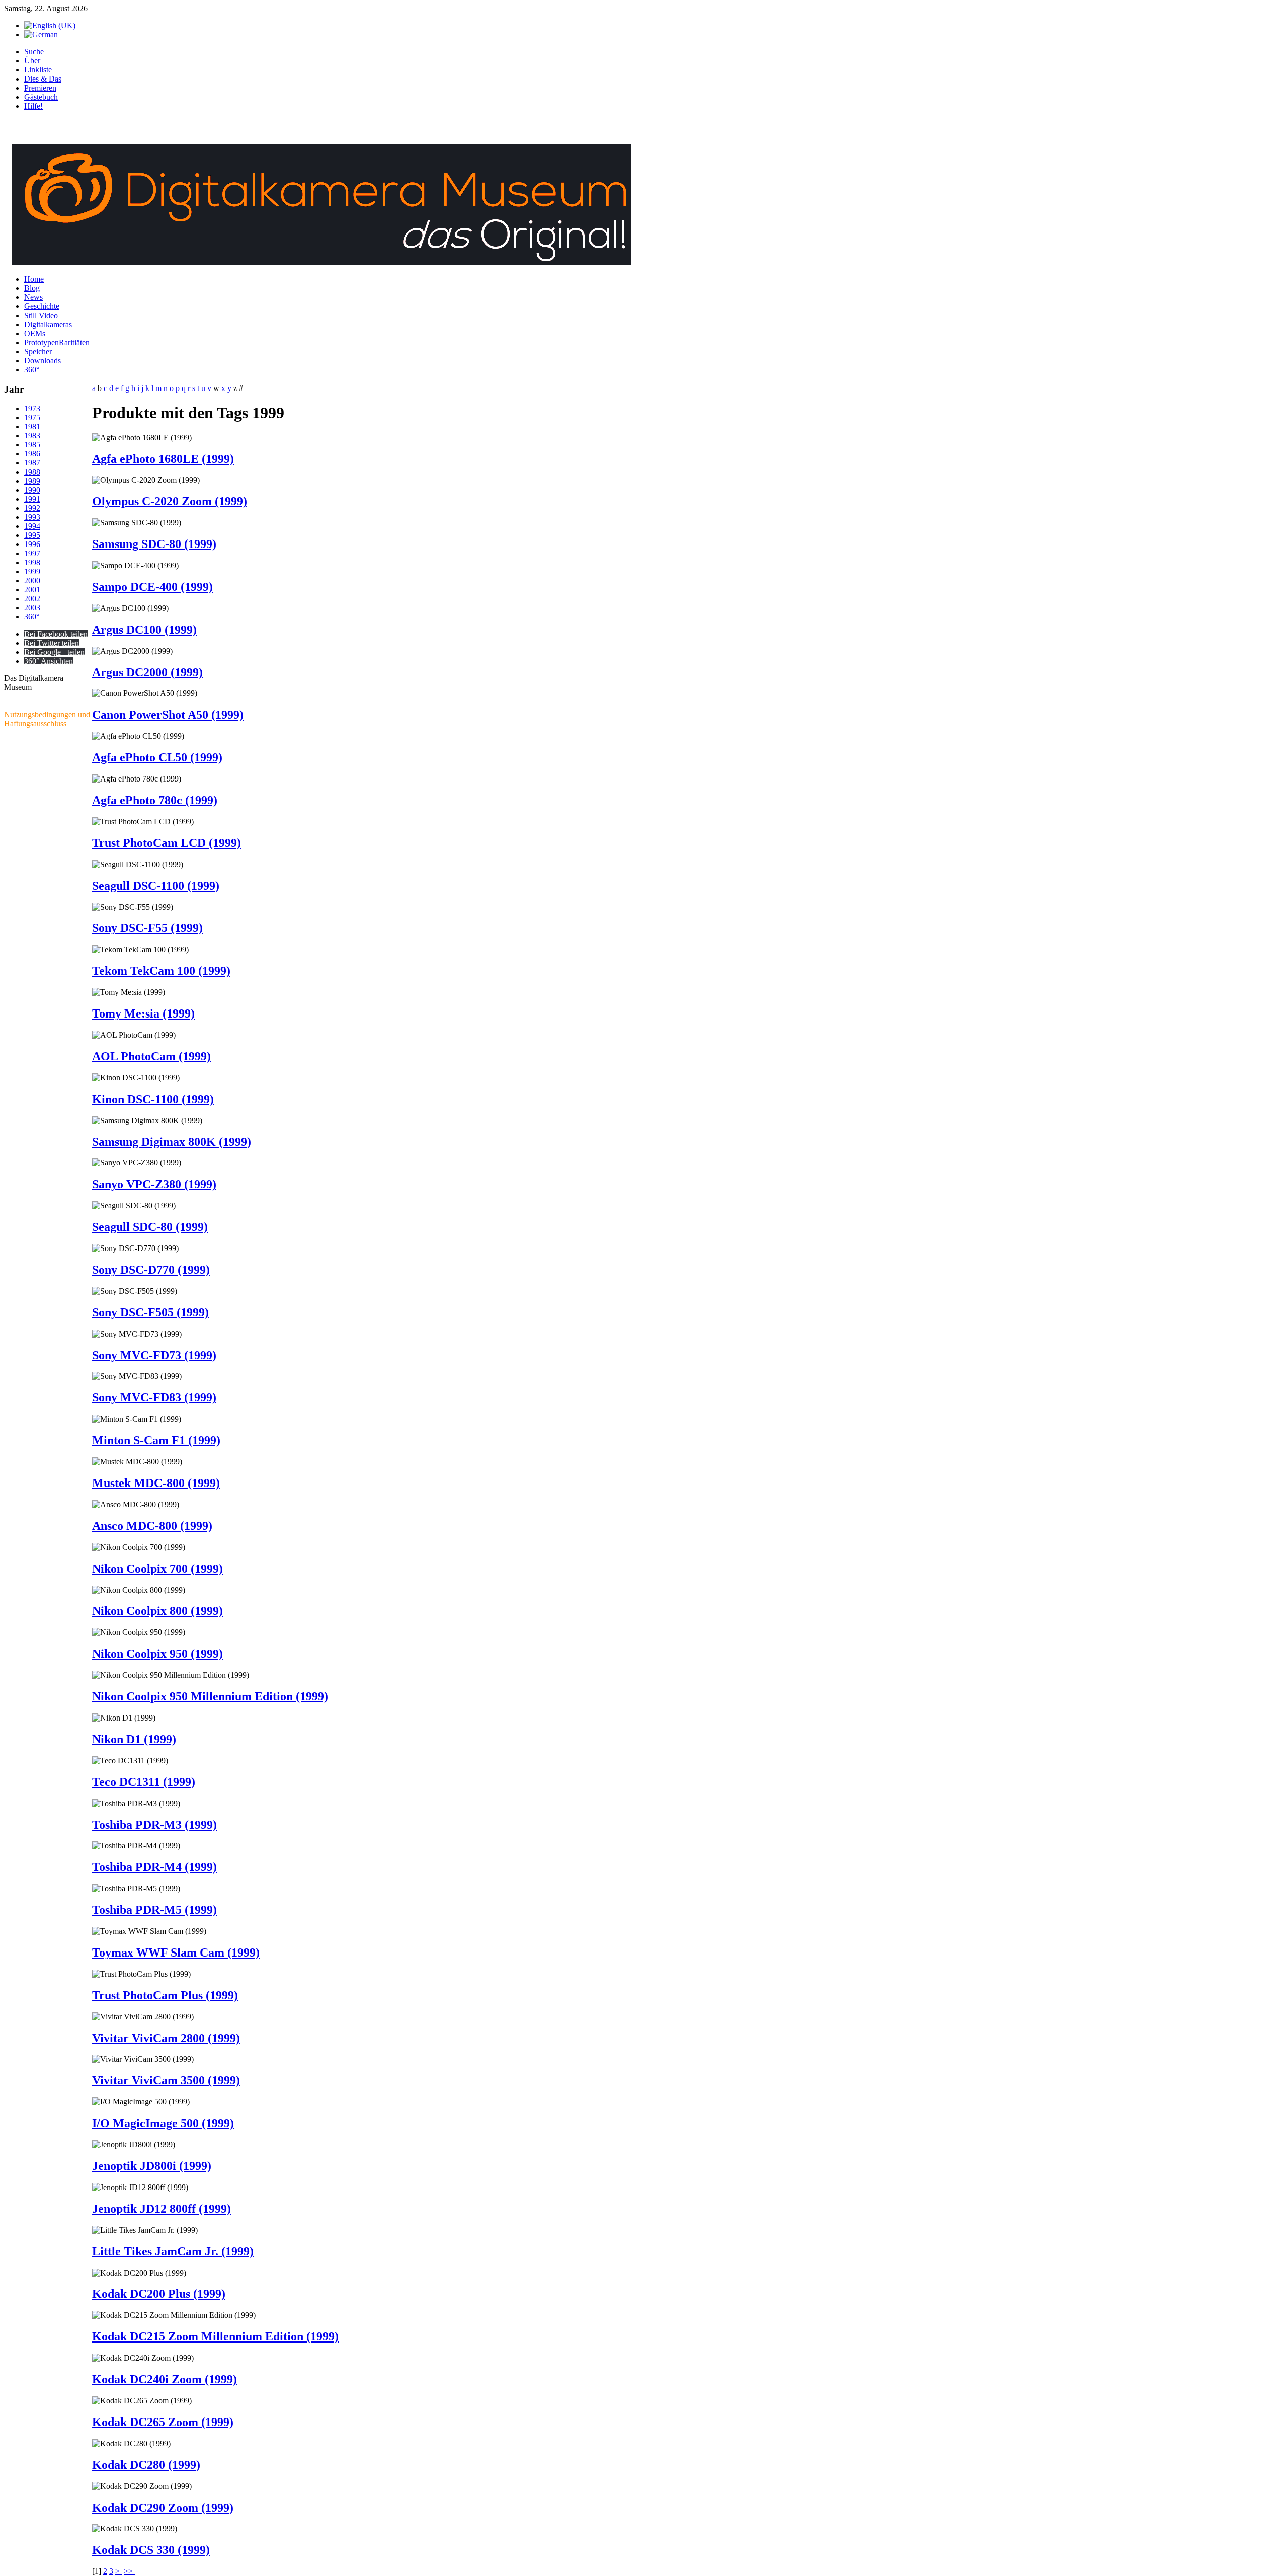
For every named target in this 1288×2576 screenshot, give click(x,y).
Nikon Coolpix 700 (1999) (157, 1569)
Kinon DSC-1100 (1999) (153, 1099)
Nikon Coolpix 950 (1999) (157, 1654)
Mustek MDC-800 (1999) (156, 1483)
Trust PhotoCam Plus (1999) (165, 1995)
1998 (32, 562)
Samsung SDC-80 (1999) (154, 544)
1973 (32, 408)
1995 (32, 535)
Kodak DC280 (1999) (146, 2465)
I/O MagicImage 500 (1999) (163, 2123)
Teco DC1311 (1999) (144, 1782)
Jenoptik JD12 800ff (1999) (162, 2209)
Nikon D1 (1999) (134, 1739)
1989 (32, 481)
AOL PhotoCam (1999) (151, 1056)
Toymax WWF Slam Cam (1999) (176, 1953)
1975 (32, 417)
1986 (32, 454)
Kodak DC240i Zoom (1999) (165, 2379)
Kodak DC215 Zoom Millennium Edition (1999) (215, 2336)
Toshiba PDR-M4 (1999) (154, 1867)
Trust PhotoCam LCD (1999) (167, 843)
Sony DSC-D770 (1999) (151, 1270)
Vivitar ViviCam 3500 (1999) (166, 2080)
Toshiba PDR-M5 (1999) (154, 1910)
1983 (32, 436)
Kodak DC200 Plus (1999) (159, 2294)
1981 (32, 426)
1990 (32, 490)
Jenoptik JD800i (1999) (152, 2166)
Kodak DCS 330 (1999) (151, 2550)
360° (32, 617)
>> (129, 2571)
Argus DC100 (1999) (144, 630)
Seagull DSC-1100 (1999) (156, 886)
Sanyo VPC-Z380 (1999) (154, 1184)
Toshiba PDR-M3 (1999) (154, 1825)
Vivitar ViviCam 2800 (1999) (166, 2038)
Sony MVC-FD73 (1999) (154, 1355)
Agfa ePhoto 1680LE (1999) (163, 459)
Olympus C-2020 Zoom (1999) (170, 501)
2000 (32, 580)
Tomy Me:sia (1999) (143, 1013)
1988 (32, 472)
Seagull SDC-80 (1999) (150, 1227)
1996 (32, 544)
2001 (32, 590)
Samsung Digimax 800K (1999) (172, 1142)
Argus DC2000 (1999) (147, 672)
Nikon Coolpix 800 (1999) (157, 1611)
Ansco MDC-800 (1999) (152, 1526)
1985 (32, 445)
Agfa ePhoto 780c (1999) (155, 800)
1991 (32, 499)
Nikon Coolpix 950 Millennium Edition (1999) (210, 1696)
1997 (32, 553)
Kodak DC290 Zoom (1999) (163, 2508)
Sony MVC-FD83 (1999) (154, 1397)
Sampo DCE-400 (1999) (152, 587)
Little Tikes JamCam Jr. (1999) (173, 2251)
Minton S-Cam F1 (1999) (156, 1440)
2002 (32, 599)
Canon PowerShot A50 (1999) (168, 715)
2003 (32, 608)
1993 (32, 517)
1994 (32, 526)
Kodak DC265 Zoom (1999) (163, 2422)
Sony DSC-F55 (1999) (147, 928)
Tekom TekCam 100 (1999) (161, 971)
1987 (32, 463)
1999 (32, 571)
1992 (32, 508)
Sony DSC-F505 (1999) (150, 1312)
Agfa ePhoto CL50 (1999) (157, 757)
